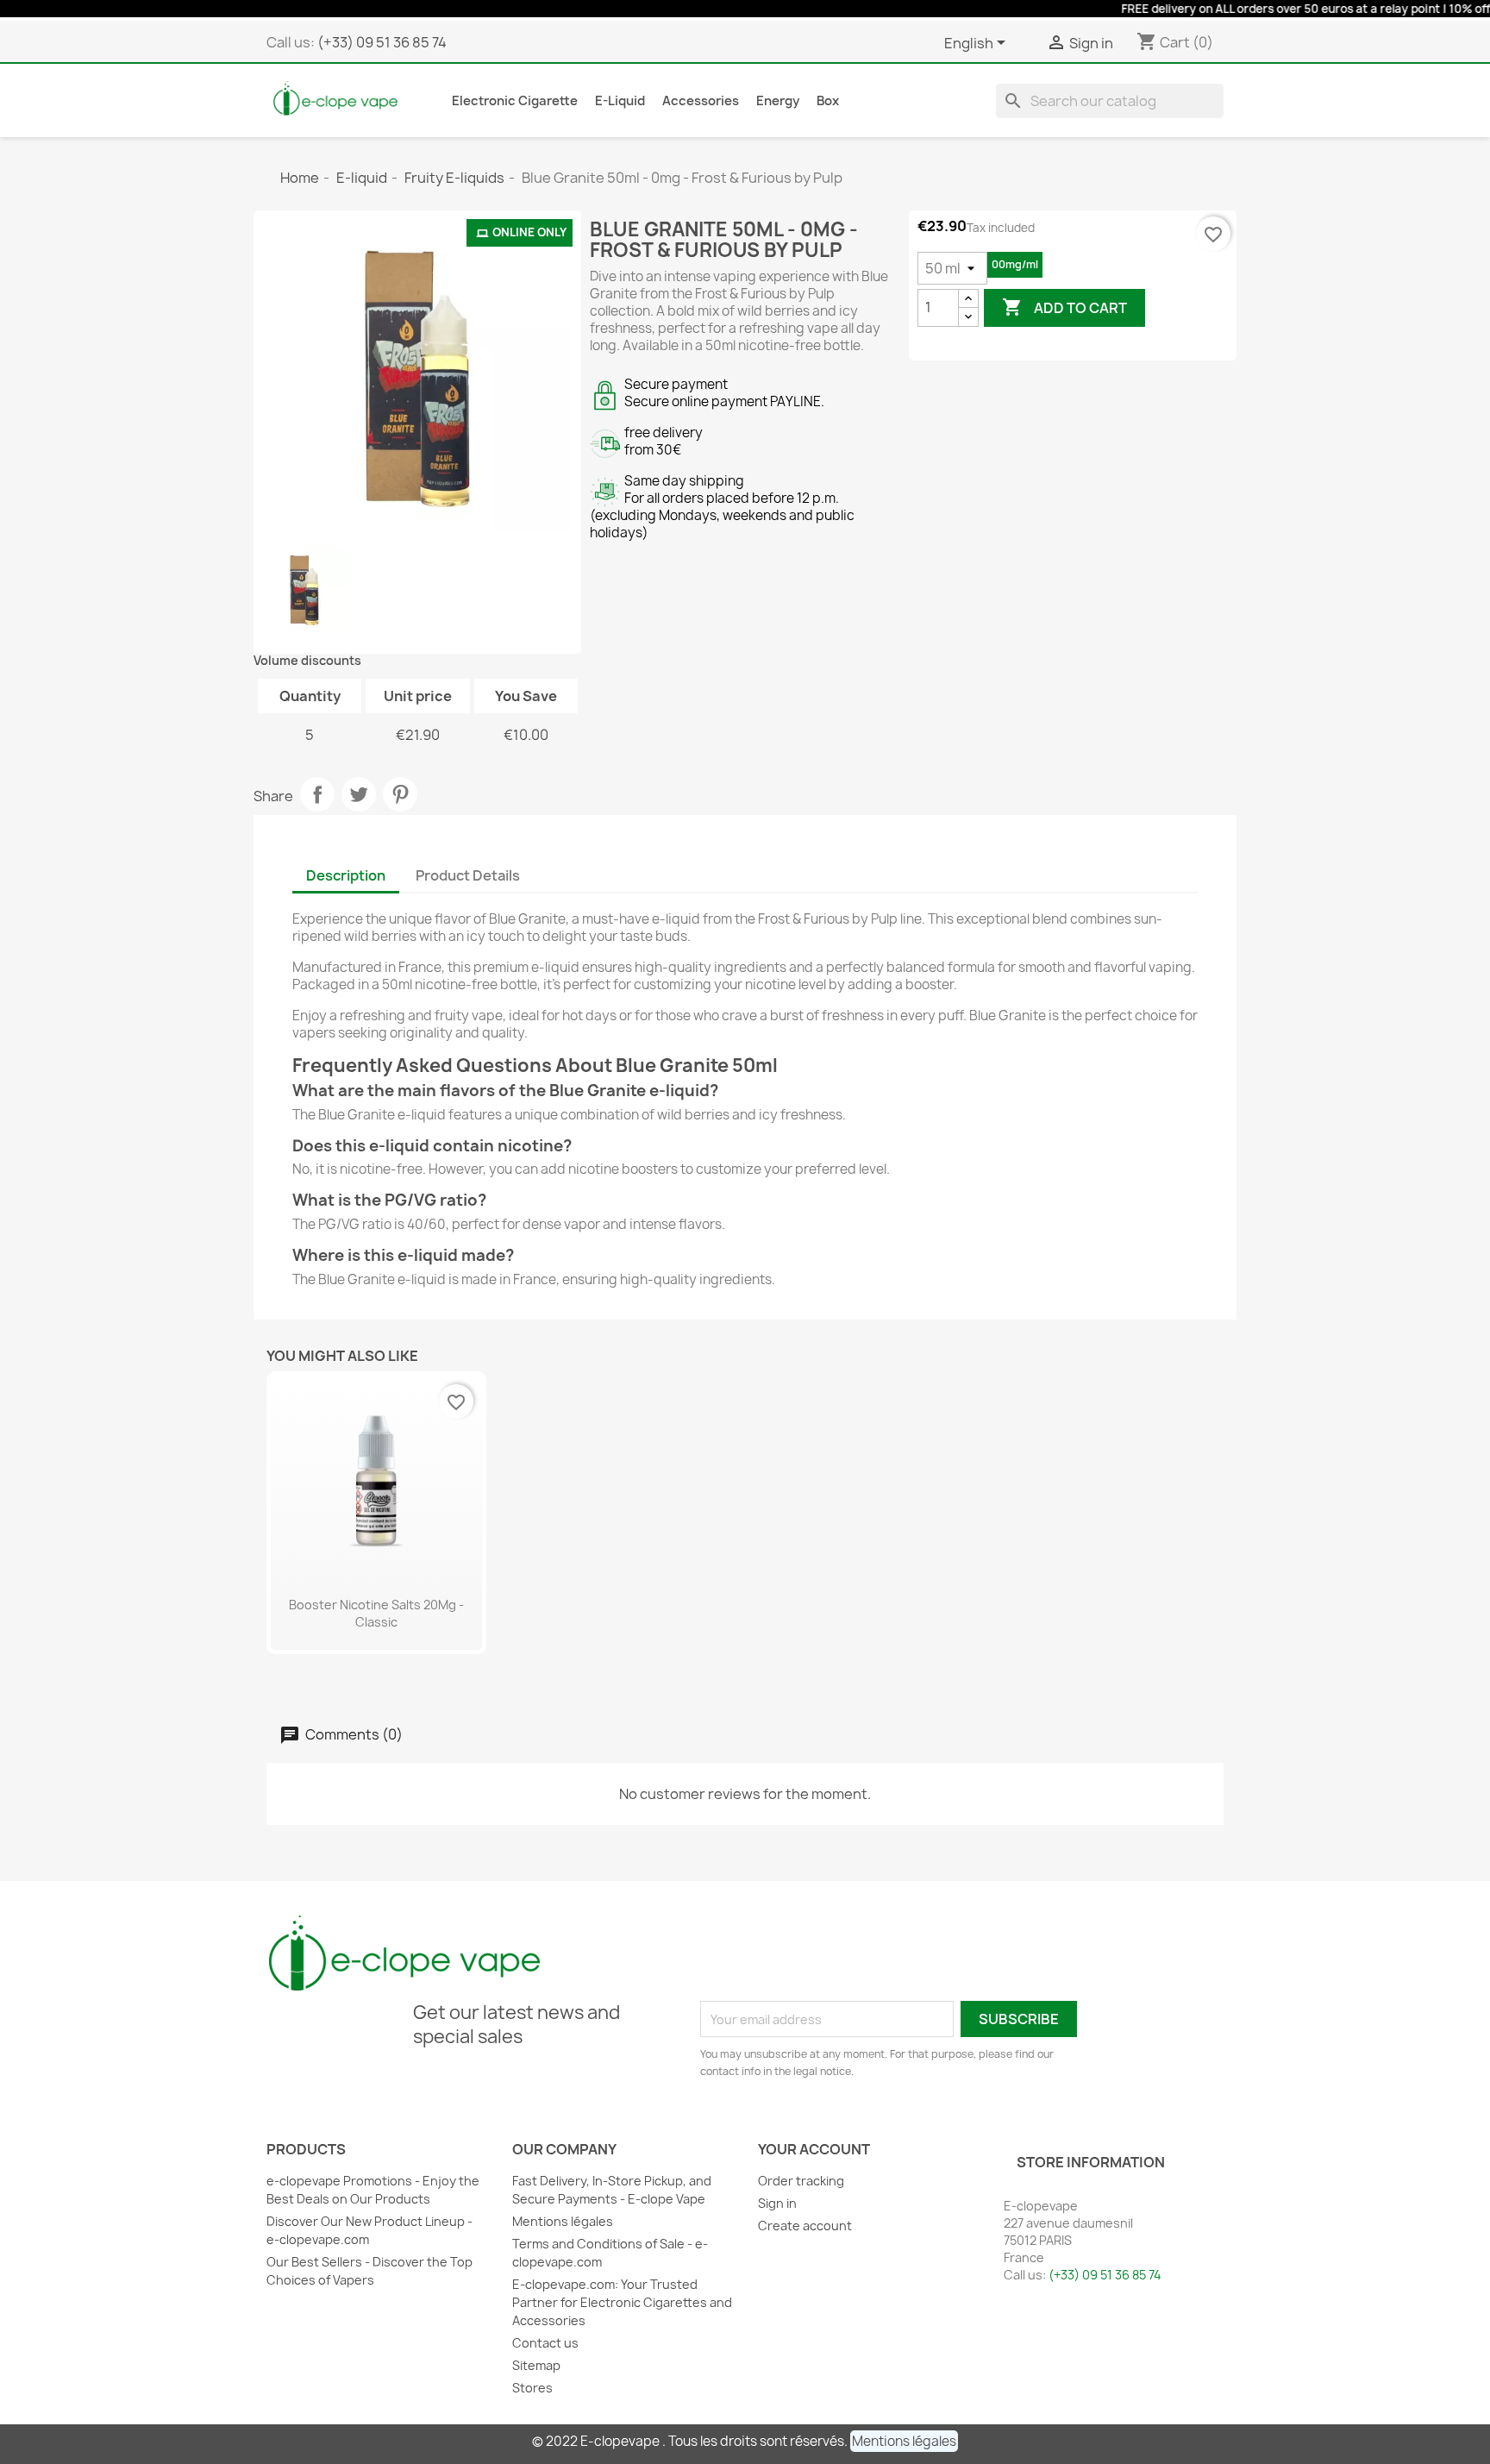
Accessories (701, 101)
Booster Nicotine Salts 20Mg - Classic (376, 1613)
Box (828, 101)
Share (317, 794)
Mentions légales (563, 2221)
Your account (814, 2149)
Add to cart (1064, 307)
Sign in (777, 2203)
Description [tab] (346, 875)
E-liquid (620, 101)
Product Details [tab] (468, 875)
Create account (805, 2226)
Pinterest (400, 794)
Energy (778, 101)
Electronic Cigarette (515, 101)
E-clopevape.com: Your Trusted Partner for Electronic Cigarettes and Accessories (622, 2302)
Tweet (359, 794)
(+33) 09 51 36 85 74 (382, 42)
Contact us (545, 2343)
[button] (904, 2441)
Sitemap (536, 2365)
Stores (532, 2388)
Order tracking (801, 2181)
